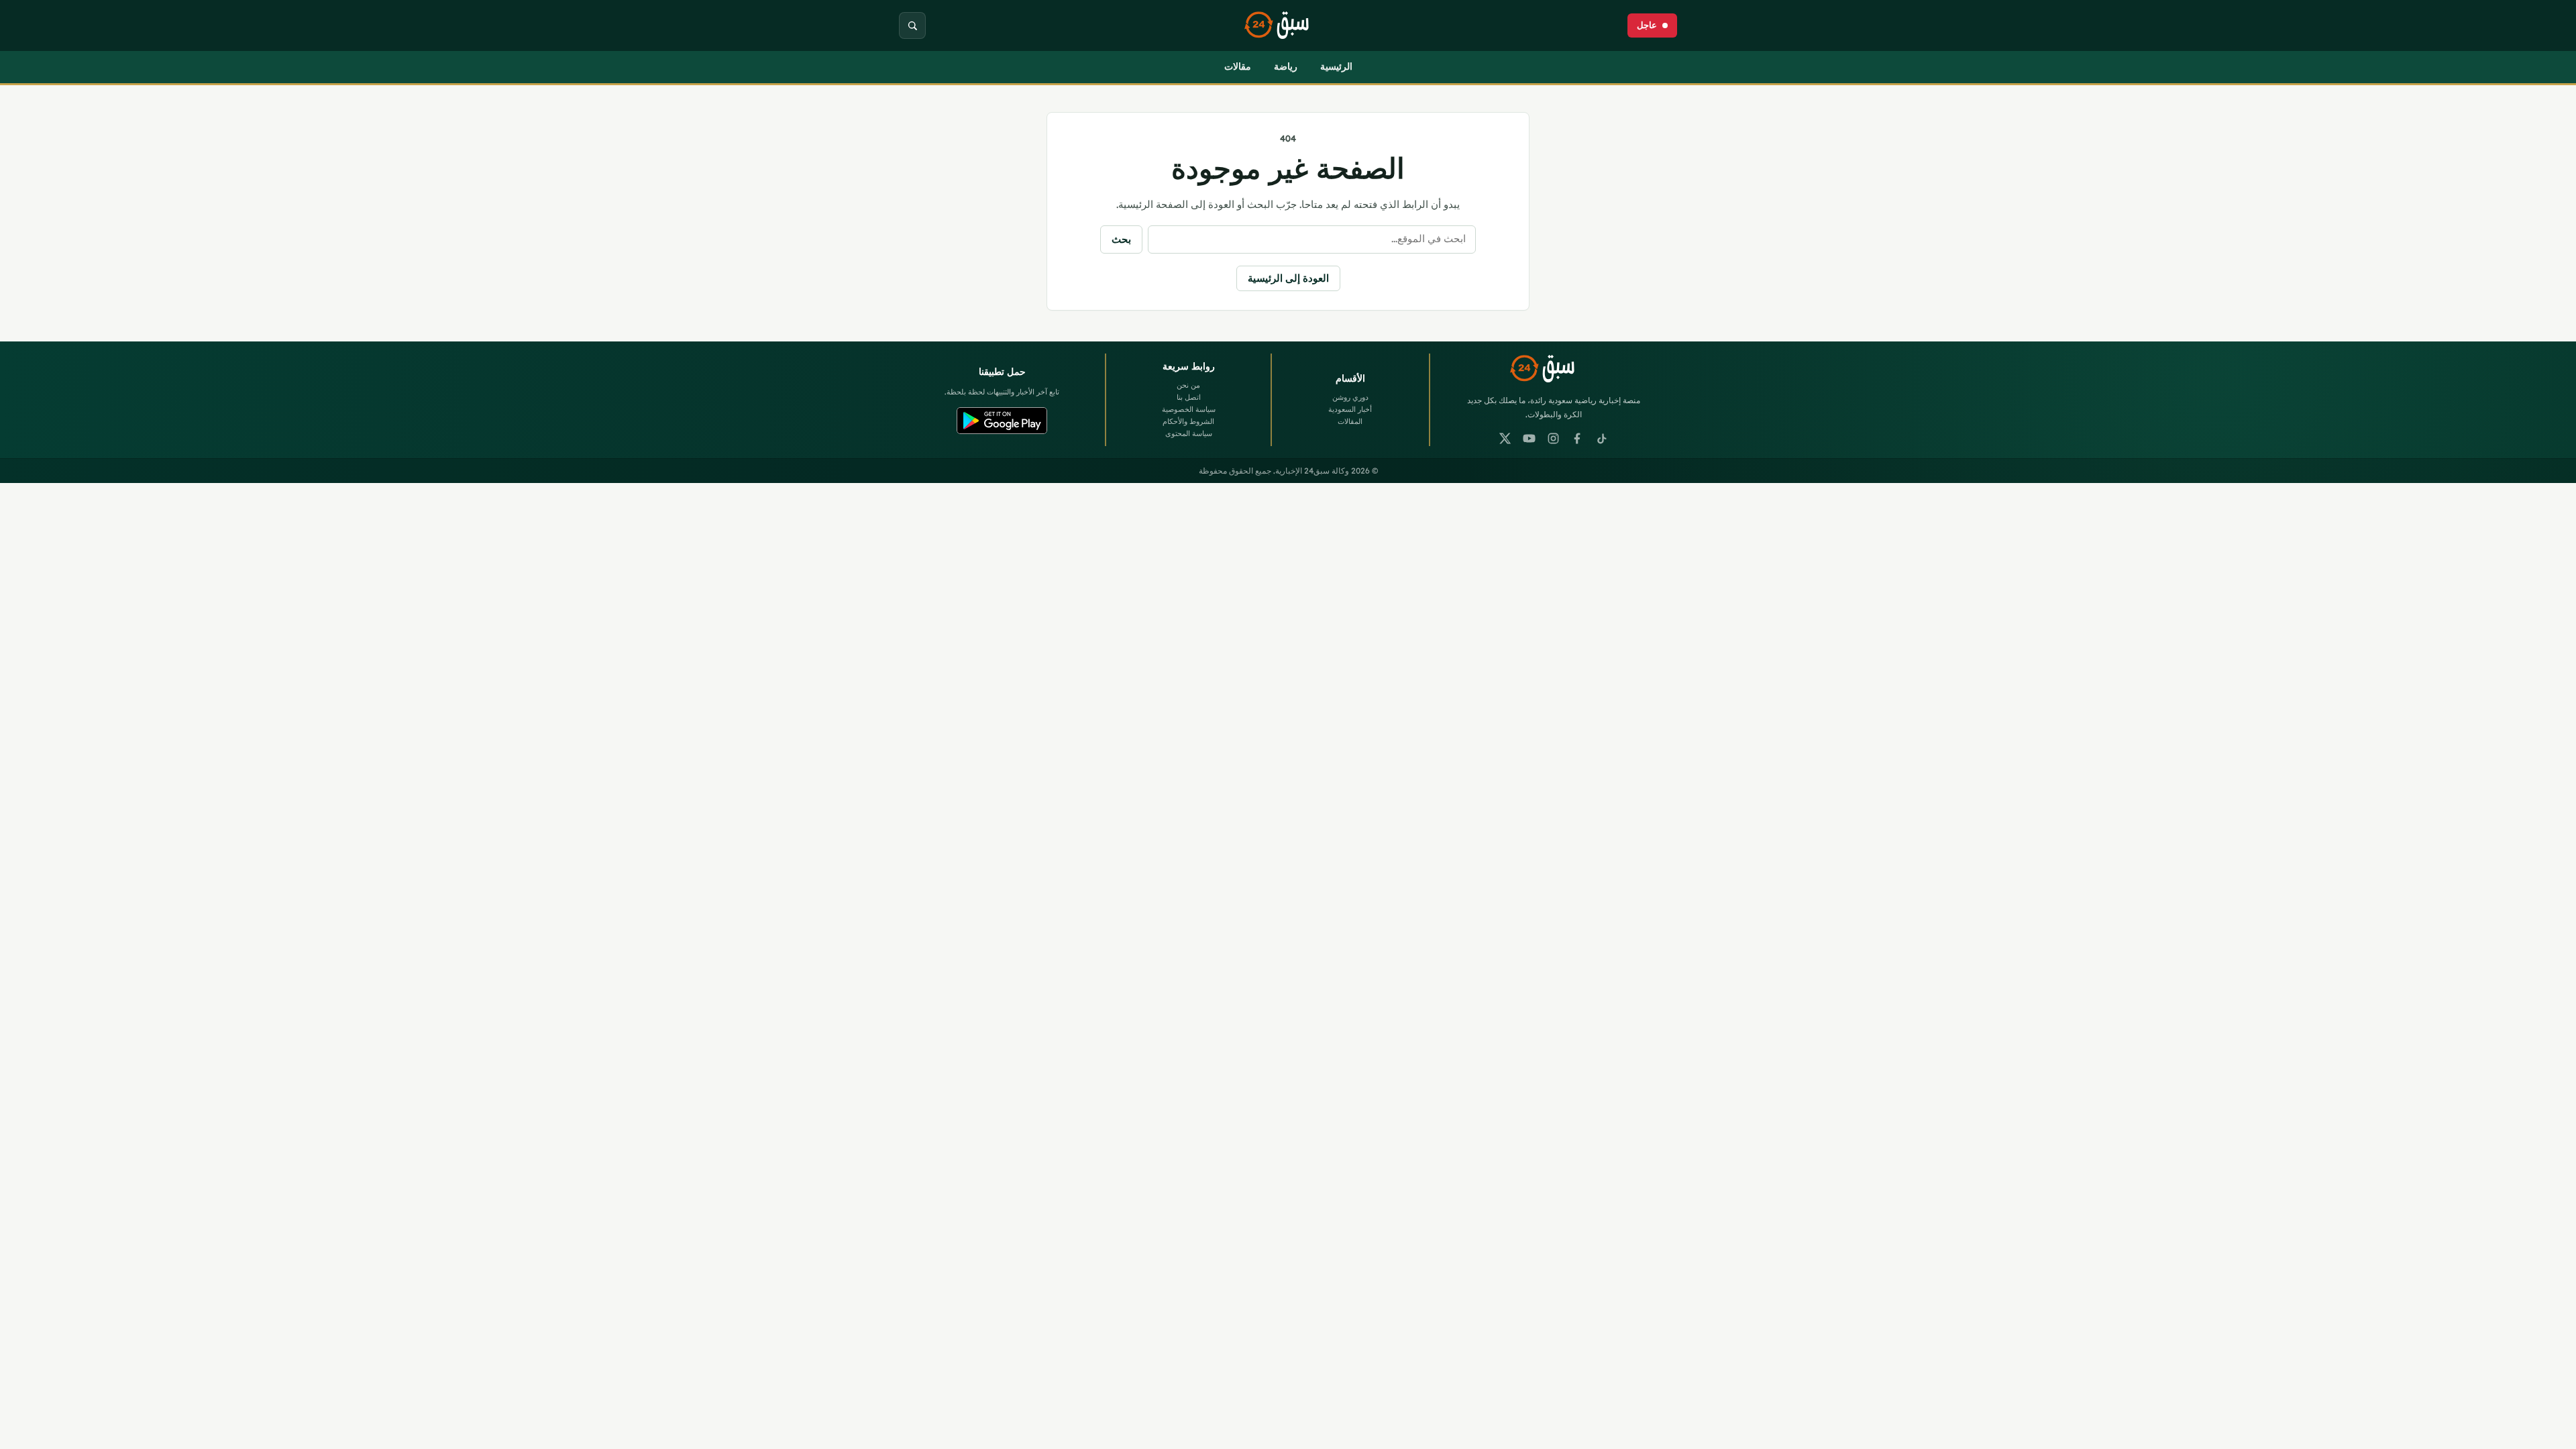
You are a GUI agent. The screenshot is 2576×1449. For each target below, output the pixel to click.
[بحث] (912, 25)
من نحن (1188, 385)
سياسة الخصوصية (1189, 409)
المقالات (1350, 421)
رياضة (1286, 66)
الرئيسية (1336, 66)
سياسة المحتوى (1189, 433)
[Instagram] (1554, 439)
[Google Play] (1002, 421)
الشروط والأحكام (1188, 421)
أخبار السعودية (1350, 409)
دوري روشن (1350, 397)
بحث (1121, 239)
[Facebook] (1578, 439)
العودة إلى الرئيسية (1288, 278)
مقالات (1238, 66)
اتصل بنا (1189, 397)
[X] (1505, 439)
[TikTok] (1602, 439)
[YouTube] (1529, 439)
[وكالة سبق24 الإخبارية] (1288, 26)
